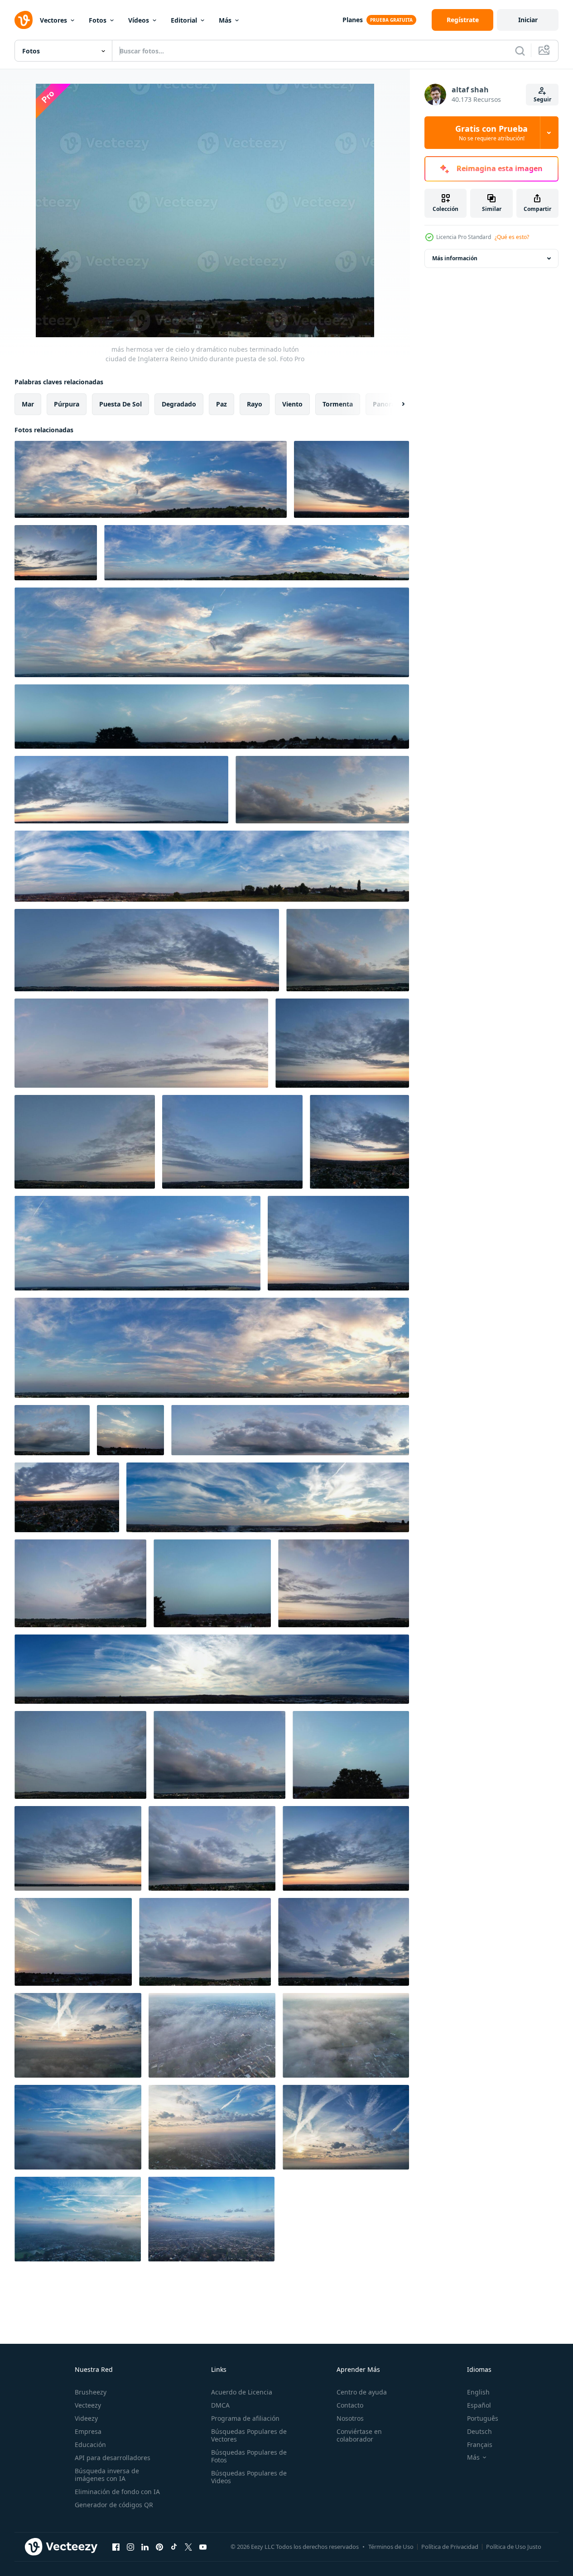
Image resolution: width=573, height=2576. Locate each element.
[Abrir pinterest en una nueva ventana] (159, 2547)
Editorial (184, 20)
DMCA (220, 2405)
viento (292, 404)
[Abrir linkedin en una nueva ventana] (145, 2547)
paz (221, 404)
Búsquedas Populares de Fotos (249, 2456)
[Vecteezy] (24, 20)
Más (225, 20)
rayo (255, 404)
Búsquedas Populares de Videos (249, 2477)
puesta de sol (120, 404)
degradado (179, 404)
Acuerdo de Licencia (242, 2392)
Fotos (98, 20)
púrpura (67, 404)
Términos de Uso (391, 2547)
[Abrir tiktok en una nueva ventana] (174, 2547)
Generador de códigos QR (114, 2505)
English (478, 2392)
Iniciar (528, 20)
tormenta (338, 404)
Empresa (88, 2431)
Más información (455, 258)
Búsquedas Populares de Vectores (249, 2435)
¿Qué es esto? (512, 237)
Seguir (542, 99)
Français (480, 2445)
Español (479, 2405)
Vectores (53, 20)
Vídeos (139, 20)
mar (28, 404)
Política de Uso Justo (514, 2547)
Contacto (350, 2405)
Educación (90, 2445)
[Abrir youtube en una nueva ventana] (203, 2547)
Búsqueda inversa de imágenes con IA (107, 2475)
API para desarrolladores (113, 2458)
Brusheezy (91, 2392)
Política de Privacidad (450, 2547)
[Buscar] (520, 51)
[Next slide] (395, 404)
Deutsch (479, 2431)
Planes (353, 20)
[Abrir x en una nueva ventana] (188, 2547)
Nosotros (350, 2418)
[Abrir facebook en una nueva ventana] (116, 2547)
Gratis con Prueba (491, 133)
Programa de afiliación (245, 2418)
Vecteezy (88, 2405)
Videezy (86, 2418)
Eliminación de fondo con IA (117, 2492)
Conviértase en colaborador (359, 2435)
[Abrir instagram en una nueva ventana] (130, 2547)
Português (483, 2418)
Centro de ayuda (362, 2392)
